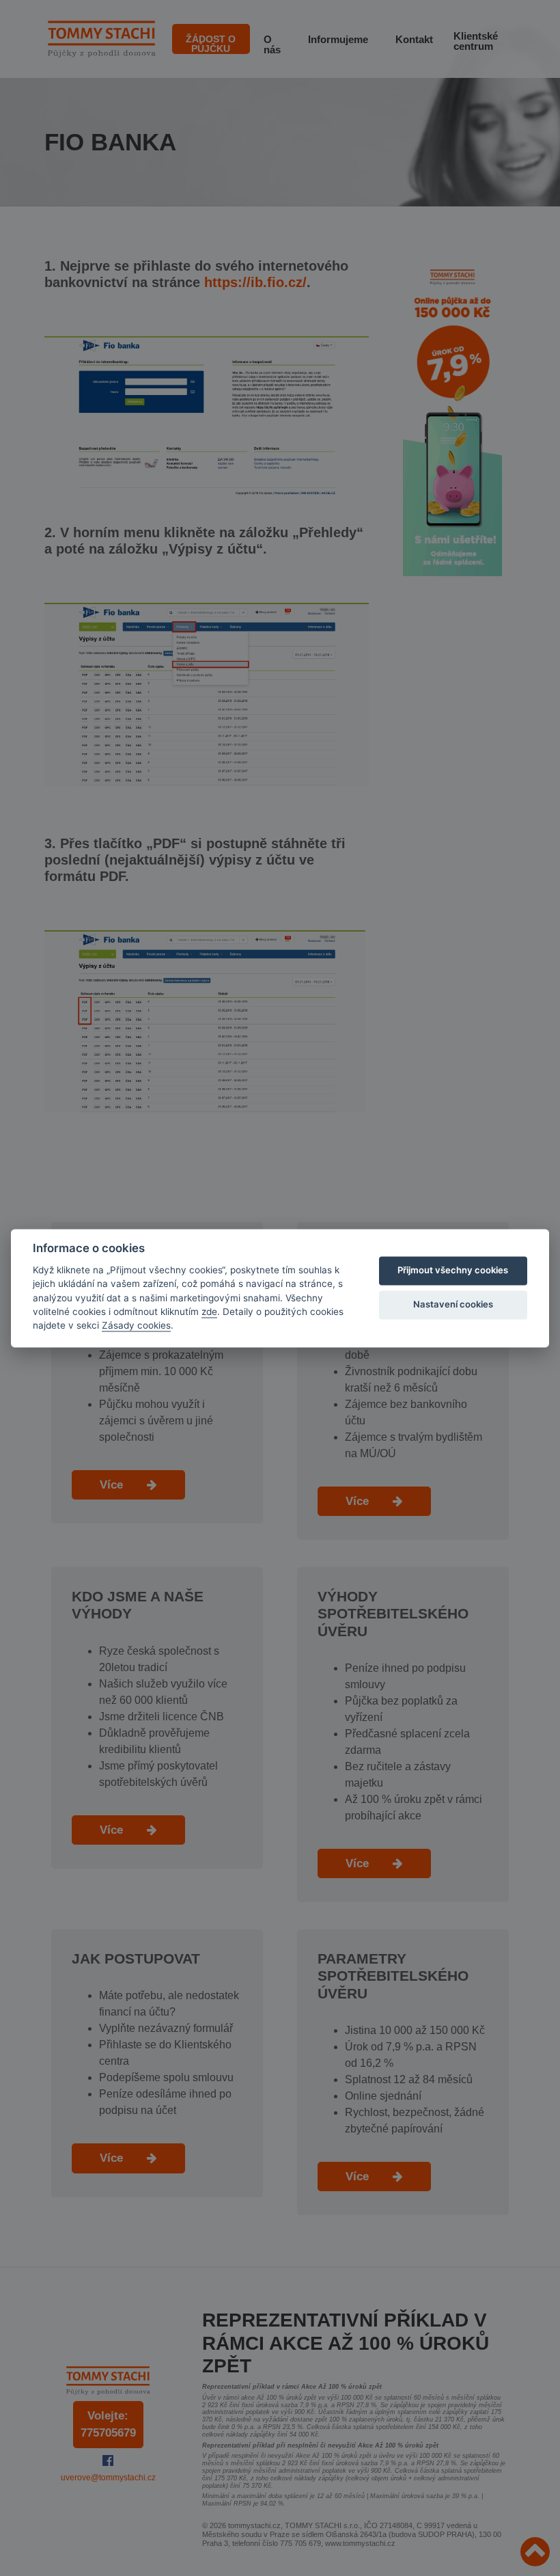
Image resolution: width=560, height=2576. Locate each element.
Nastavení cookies (453, 1305)
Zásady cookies (136, 1326)
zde (209, 1312)
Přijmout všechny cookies (453, 1271)
